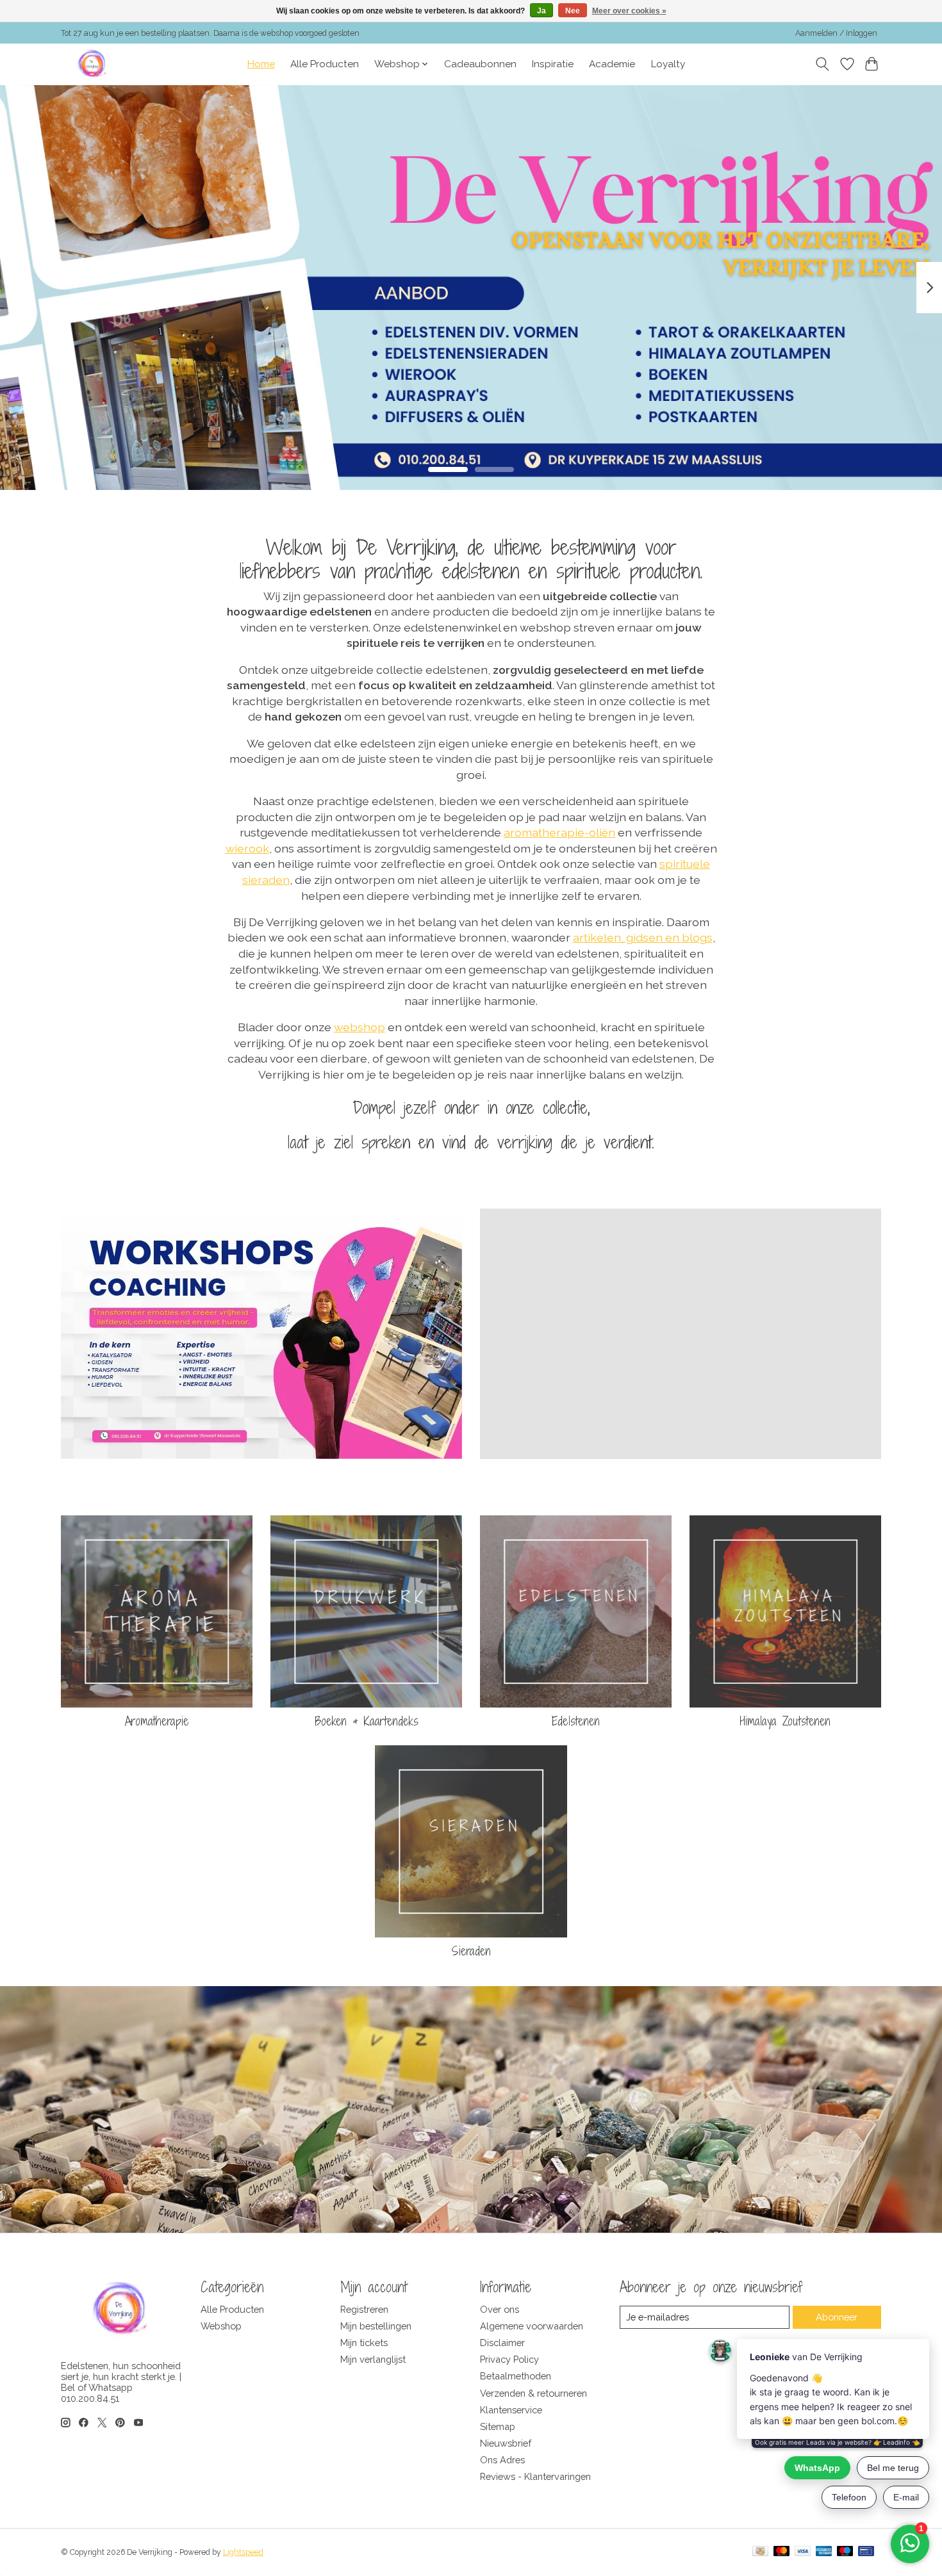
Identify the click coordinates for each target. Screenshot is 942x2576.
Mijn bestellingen (376, 2326)
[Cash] (760, 2552)
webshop (359, 1027)
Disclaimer (502, 2343)
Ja (541, 11)
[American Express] (824, 2552)
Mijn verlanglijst (373, 2359)
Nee (573, 11)
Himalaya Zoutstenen (785, 1721)
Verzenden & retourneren (533, 2393)
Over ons (500, 2309)
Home (261, 64)
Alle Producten (325, 64)
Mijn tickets (364, 2343)
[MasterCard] (782, 2552)
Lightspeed (243, 2552)
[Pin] (866, 2552)
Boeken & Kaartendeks (367, 1721)
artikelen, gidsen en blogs (643, 937)
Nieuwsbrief (506, 2443)
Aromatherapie (157, 1721)
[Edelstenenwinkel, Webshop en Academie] (93, 64)
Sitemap (498, 2426)
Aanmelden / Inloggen (836, 33)
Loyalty (668, 64)
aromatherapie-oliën (559, 832)
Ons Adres (502, 2460)
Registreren (364, 2309)
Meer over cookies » (629, 11)
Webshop (221, 2326)
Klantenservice (511, 2410)
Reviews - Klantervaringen (535, 2476)
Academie (612, 64)
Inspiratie (553, 64)
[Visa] (803, 2552)
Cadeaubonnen (480, 64)
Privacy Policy (509, 2359)
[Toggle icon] (822, 64)
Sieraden (471, 1951)
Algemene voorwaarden (532, 2326)
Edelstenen (576, 1721)
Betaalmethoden (516, 2376)
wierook (247, 848)
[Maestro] (845, 2552)
